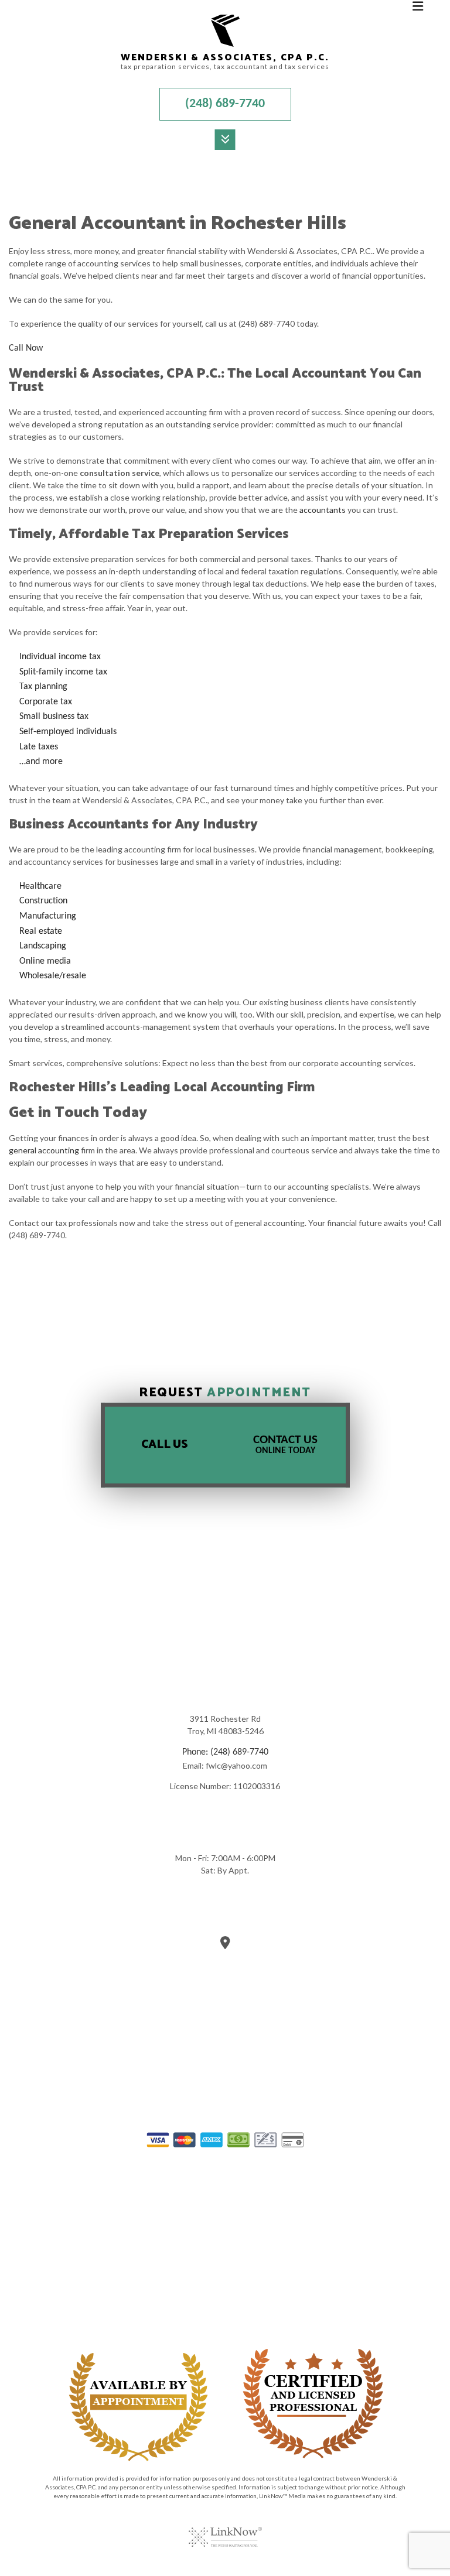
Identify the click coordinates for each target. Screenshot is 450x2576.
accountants (323, 510)
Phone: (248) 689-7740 (225, 1752)
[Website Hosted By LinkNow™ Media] (225, 2530)
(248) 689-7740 (225, 104)
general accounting (44, 1150)
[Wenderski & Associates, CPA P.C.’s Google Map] (225, 1945)
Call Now (26, 348)
